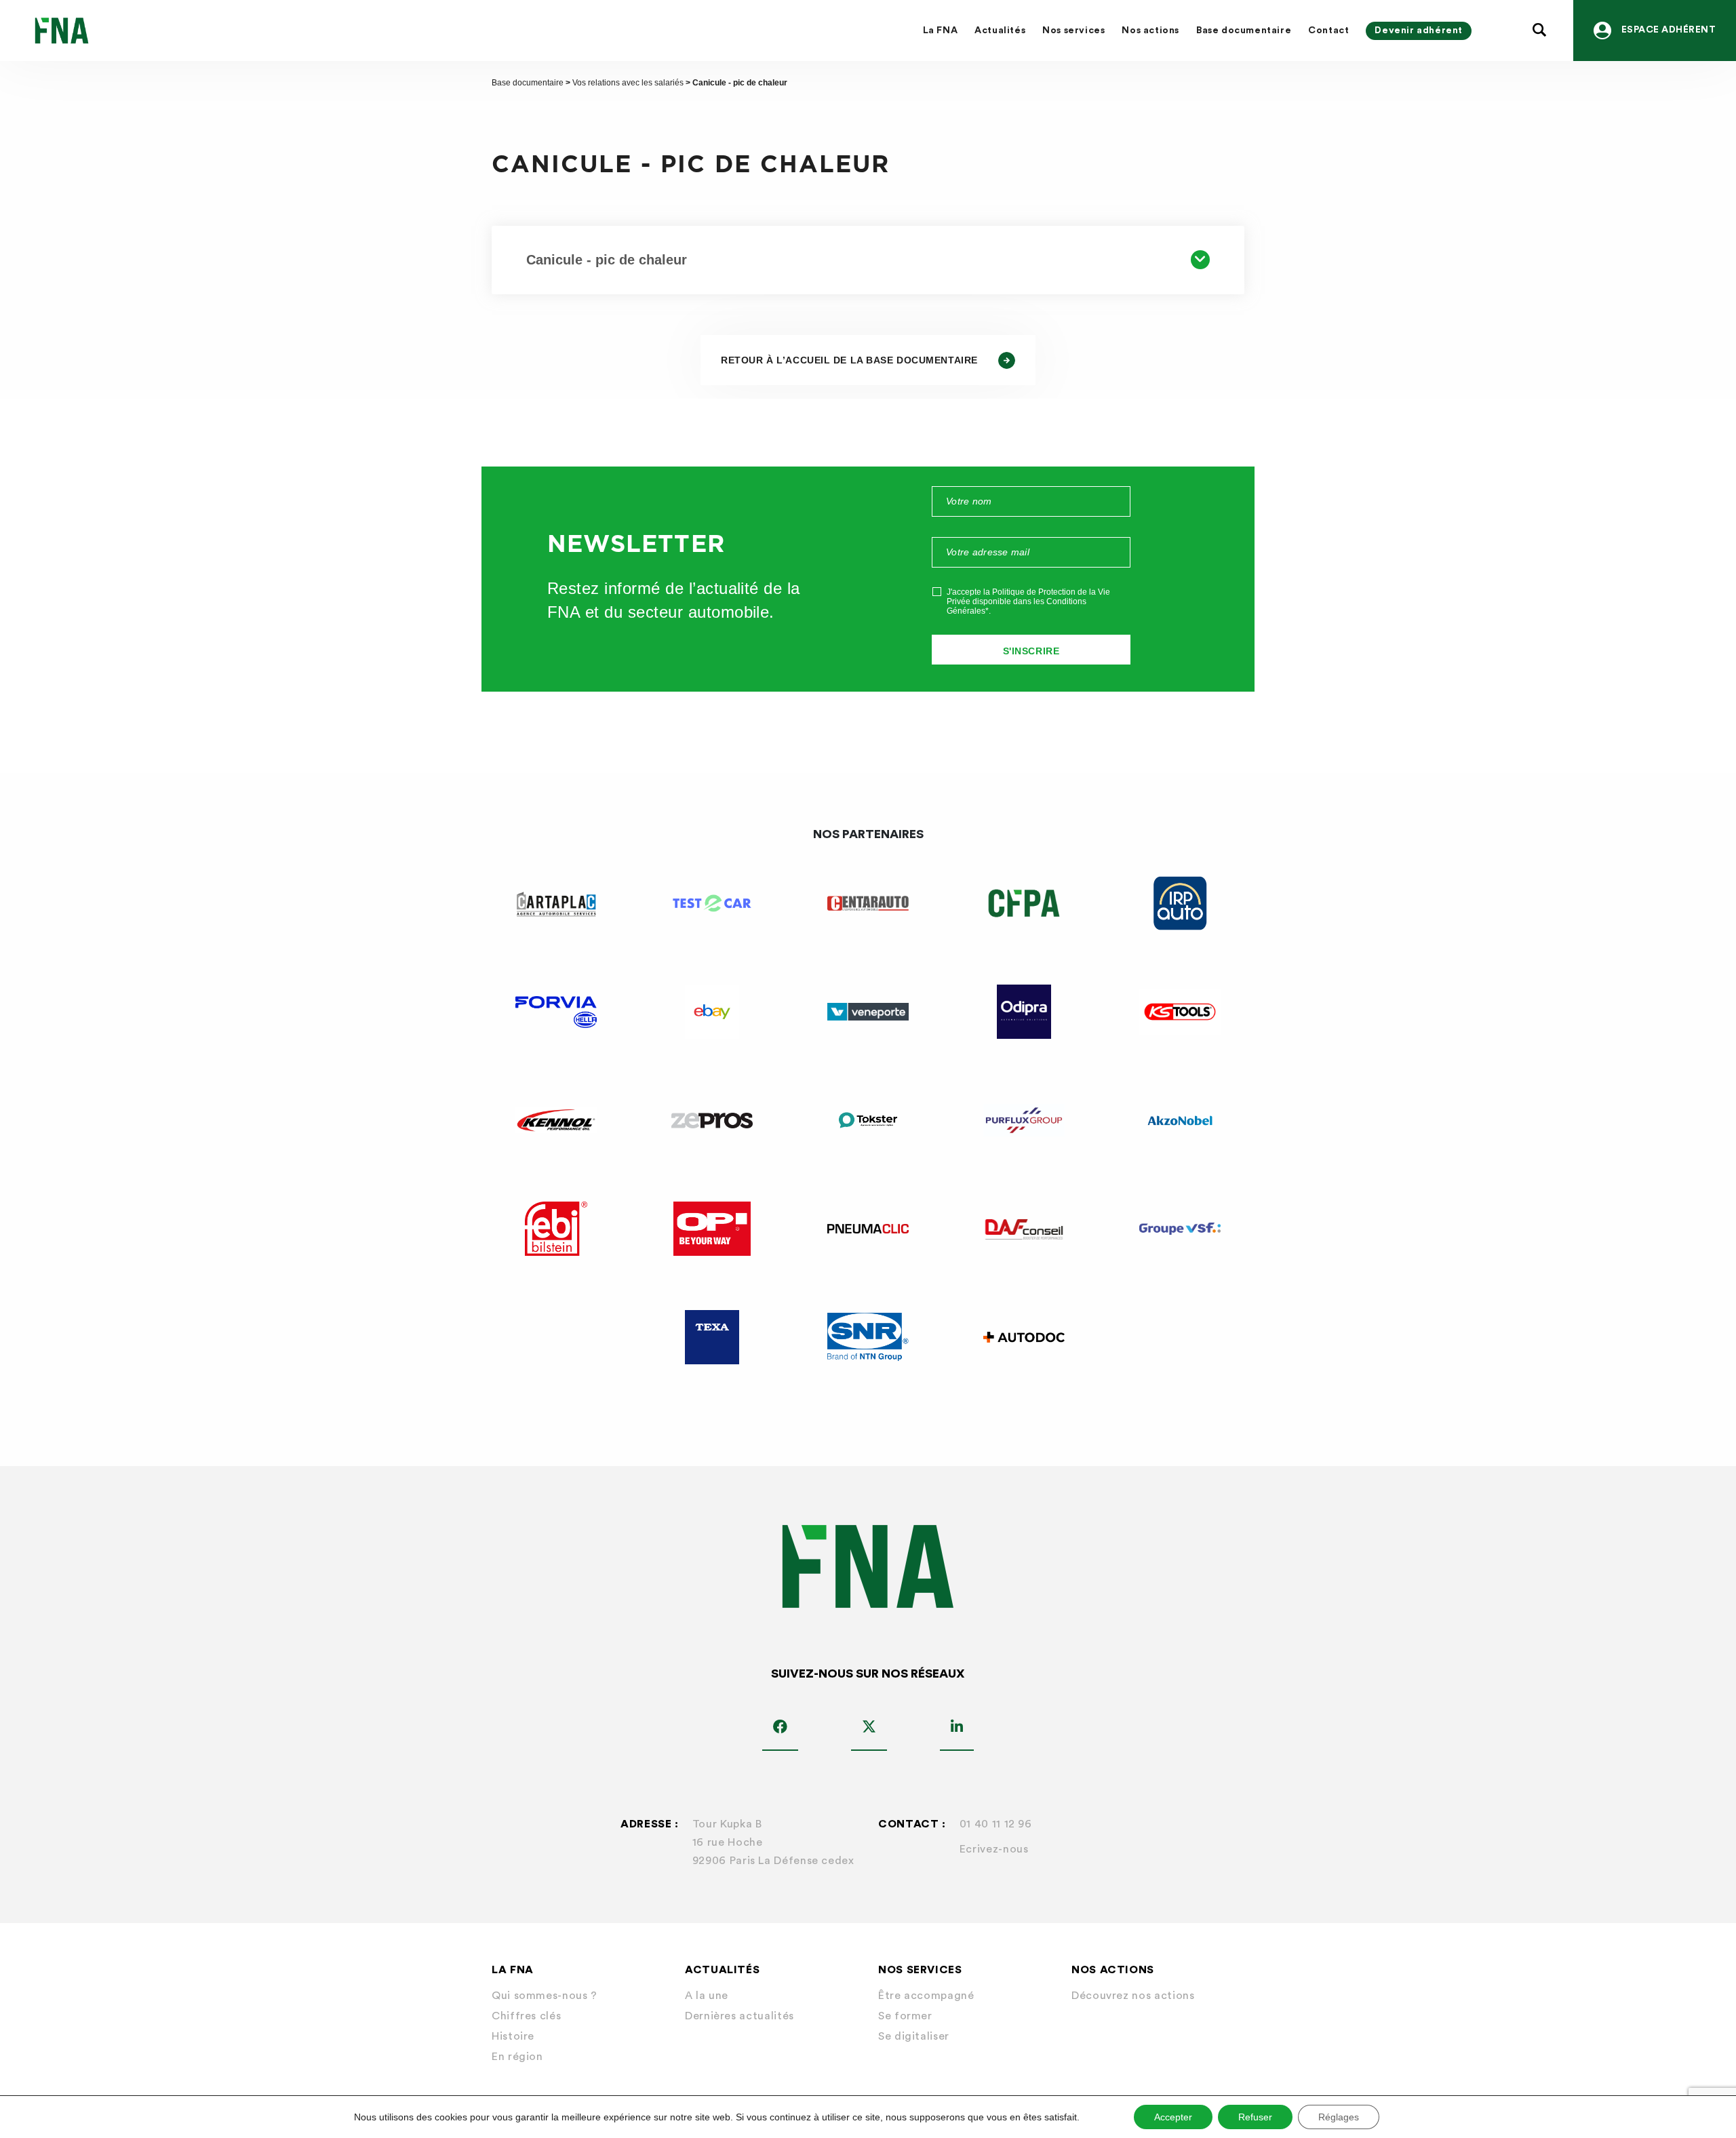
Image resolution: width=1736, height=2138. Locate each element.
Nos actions (1150, 31)
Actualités (1000, 31)
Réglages (1339, 2117)
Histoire (513, 2036)
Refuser (1255, 2117)
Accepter (1173, 2117)
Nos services (1073, 31)
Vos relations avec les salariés (628, 83)
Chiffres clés (526, 2016)
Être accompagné (926, 1996)
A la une (707, 1996)
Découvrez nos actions (1133, 1996)
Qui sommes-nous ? (545, 1996)
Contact (1328, 31)
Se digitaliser (914, 2036)
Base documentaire (1244, 31)
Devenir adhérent (1419, 31)
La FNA (941, 31)
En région (517, 2057)
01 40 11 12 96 (996, 1824)
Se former (905, 2016)
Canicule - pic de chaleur (607, 260)
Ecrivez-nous (994, 1849)
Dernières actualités (739, 2016)
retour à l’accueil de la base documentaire (849, 360)
